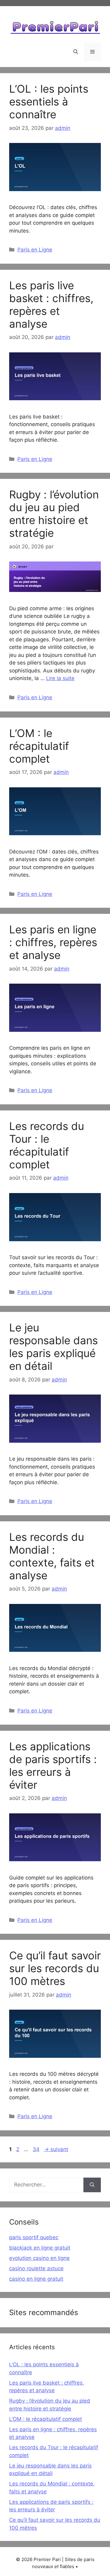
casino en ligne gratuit (36, 2279)
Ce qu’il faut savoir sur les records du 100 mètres (55, 1968)
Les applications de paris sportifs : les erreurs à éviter (53, 1765)
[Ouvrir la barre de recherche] (76, 52)
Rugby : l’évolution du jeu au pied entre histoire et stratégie (54, 514)
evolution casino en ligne (39, 2258)
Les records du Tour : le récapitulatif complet (47, 1145)
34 (37, 2149)
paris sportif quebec (34, 2237)
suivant (56, 2149)
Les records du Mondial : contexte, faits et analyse (52, 1556)
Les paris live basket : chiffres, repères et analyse (51, 305)
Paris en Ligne (35, 250)
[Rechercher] (92, 2185)
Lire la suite (60, 678)
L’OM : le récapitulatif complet (39, 746)
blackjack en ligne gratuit (40, 2248)
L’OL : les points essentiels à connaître (49, 102)
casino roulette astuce (36, 2268)
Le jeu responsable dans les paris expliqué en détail (53, 1347)
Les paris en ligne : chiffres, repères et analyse (53, 942)
